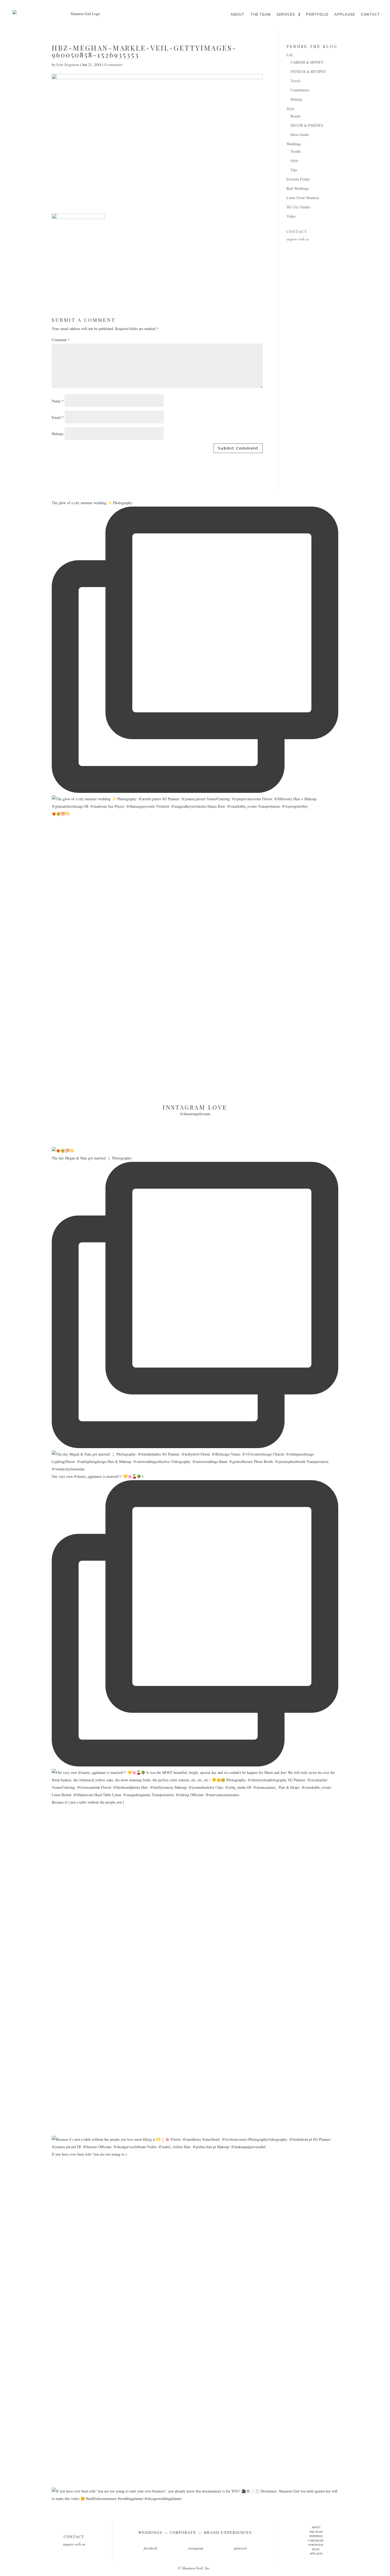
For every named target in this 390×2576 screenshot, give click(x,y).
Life (290, 55)
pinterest (240, 2548)
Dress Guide (300, 135)
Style (290, 109)
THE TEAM (261, 14)
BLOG (316, 2549)
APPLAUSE (345, 14)
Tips (294, 170)
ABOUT (238, 14)
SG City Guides (298, 207)
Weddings (294, 144)
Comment (60, 340)
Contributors (300, 90)
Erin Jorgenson (68, 65)
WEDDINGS (316, 2536)
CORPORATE (316, 2540)
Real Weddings (298, 188)
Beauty (296, 116)
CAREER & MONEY (307, 62)
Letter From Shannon (303, 198)
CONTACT (370, 14)
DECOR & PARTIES (307, 125)
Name (58, 401)
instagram (196, 2548)
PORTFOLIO (317, 14)
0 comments (113, 65)
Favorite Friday (298, 179)
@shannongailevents (195, 1114)
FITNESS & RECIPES (308, 71)
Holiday (296, 99)
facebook (150, 2548)
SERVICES (286, 14)
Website (58, 434)
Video (291, 216)
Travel (295, 81)
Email (58, 417)
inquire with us (298, 239)
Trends (296, 151)
